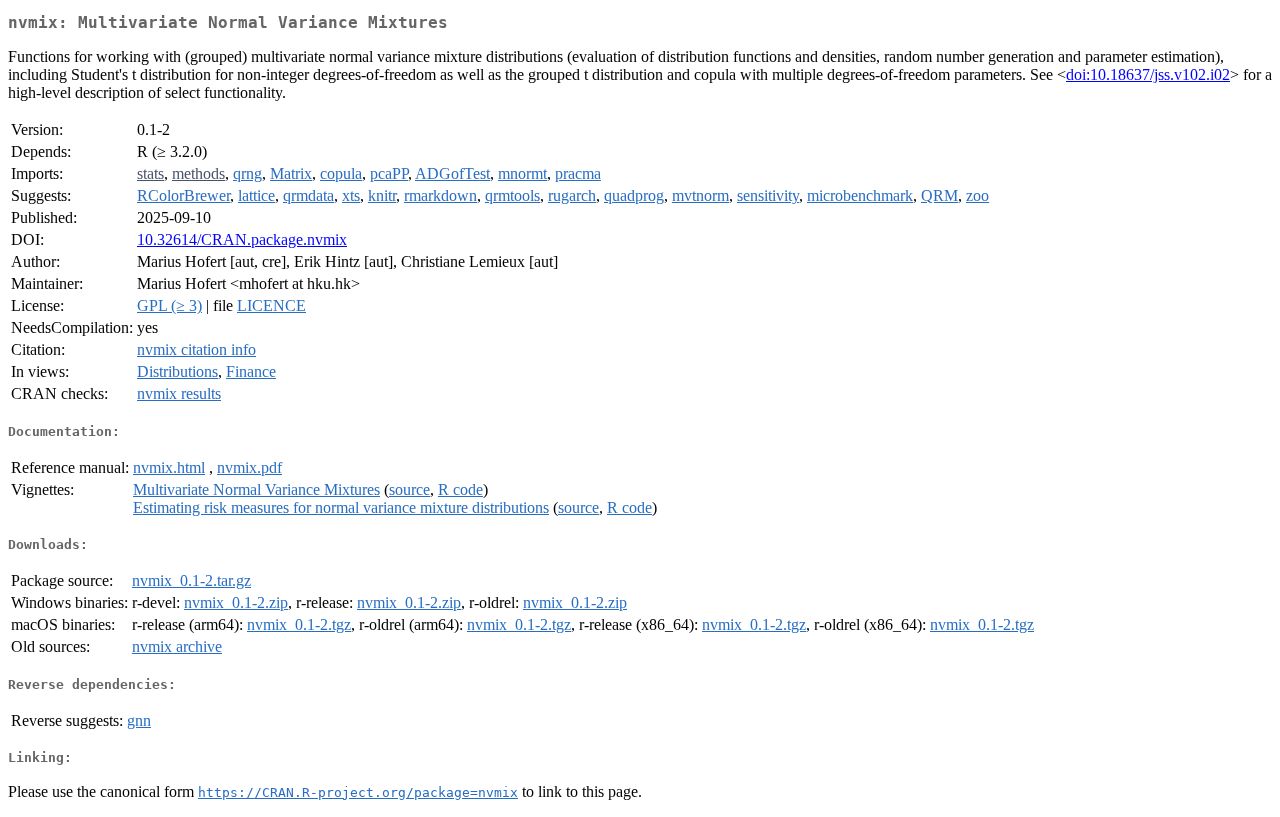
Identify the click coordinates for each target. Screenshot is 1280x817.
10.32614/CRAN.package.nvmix (242, 239)
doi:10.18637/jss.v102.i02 (1148, 74)
